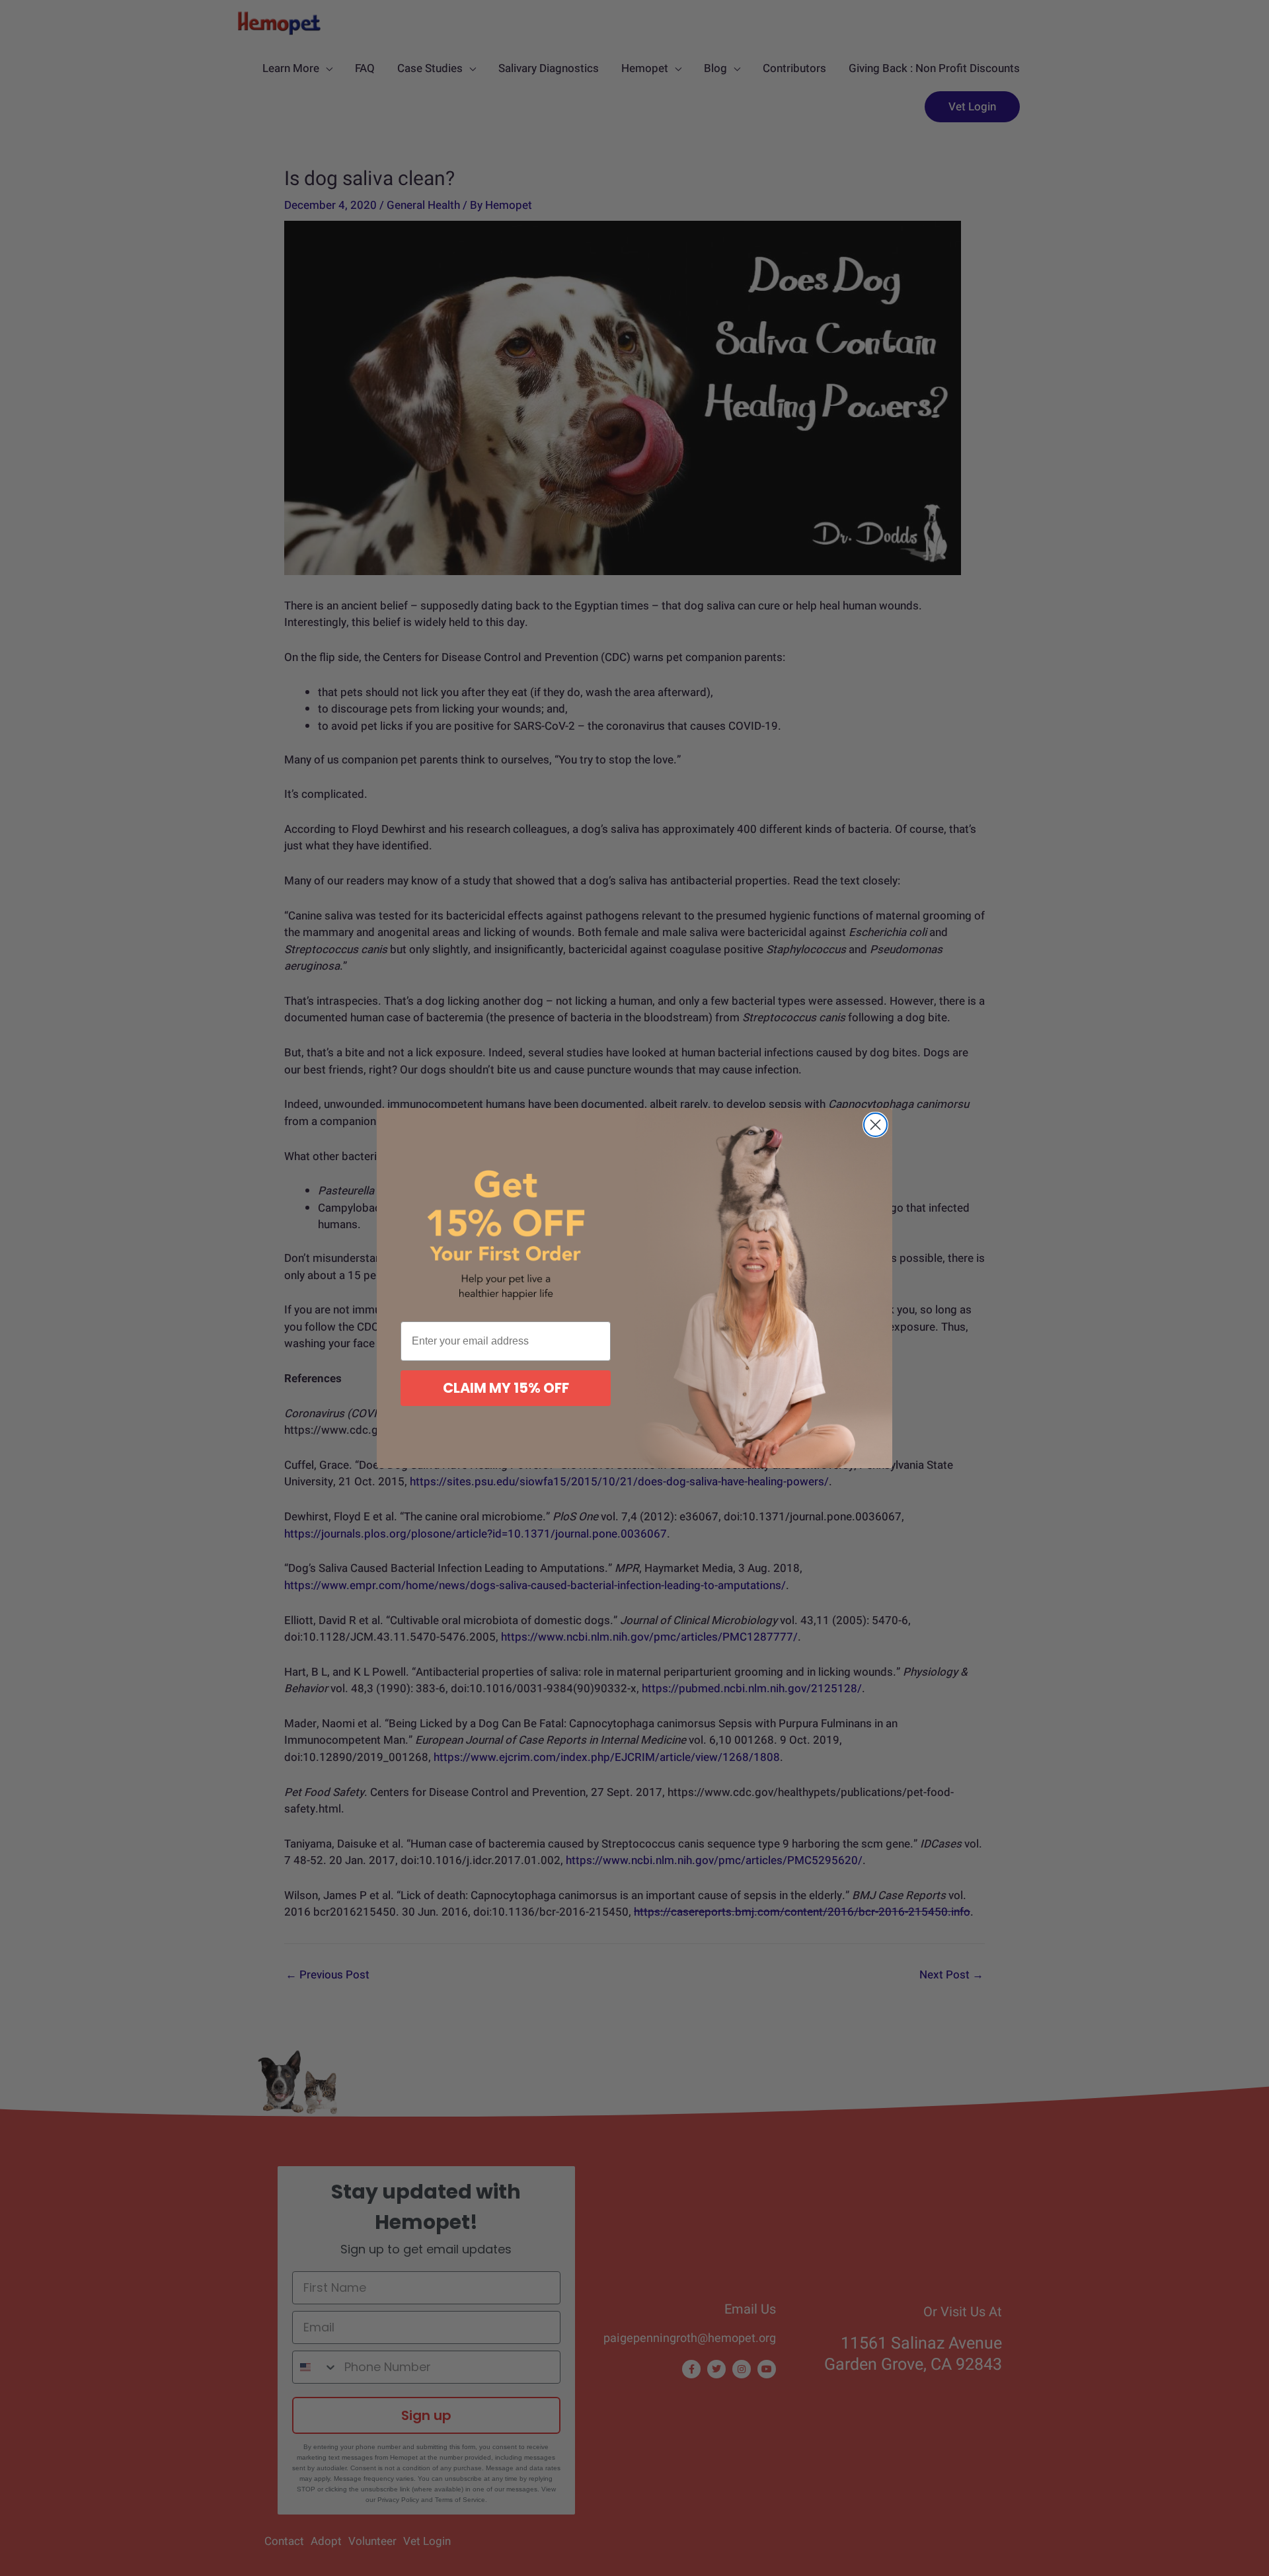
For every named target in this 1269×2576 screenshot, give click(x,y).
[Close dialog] (875, 1125)
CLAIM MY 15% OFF (506, 1388)
